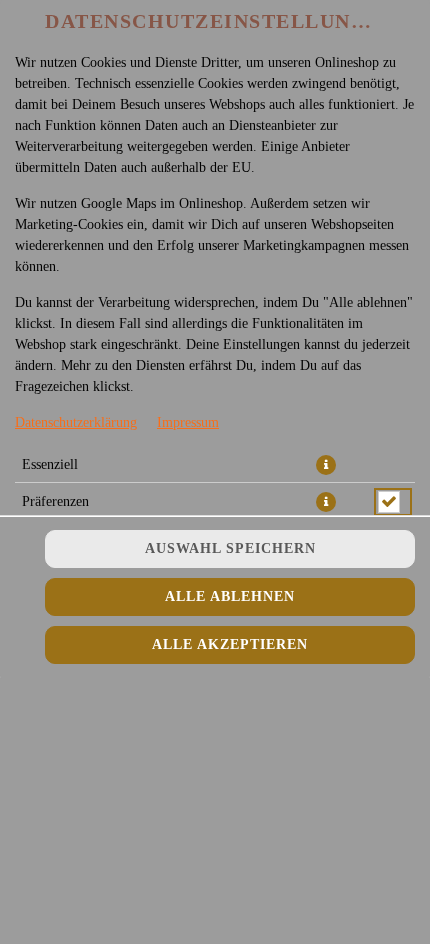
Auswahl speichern (230, 548)
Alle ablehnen (230, 596)
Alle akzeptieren (230, 644)
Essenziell (50, 464)
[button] (326, 465)
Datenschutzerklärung (76, 422)
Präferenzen (55, 501)
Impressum (188, 422)
